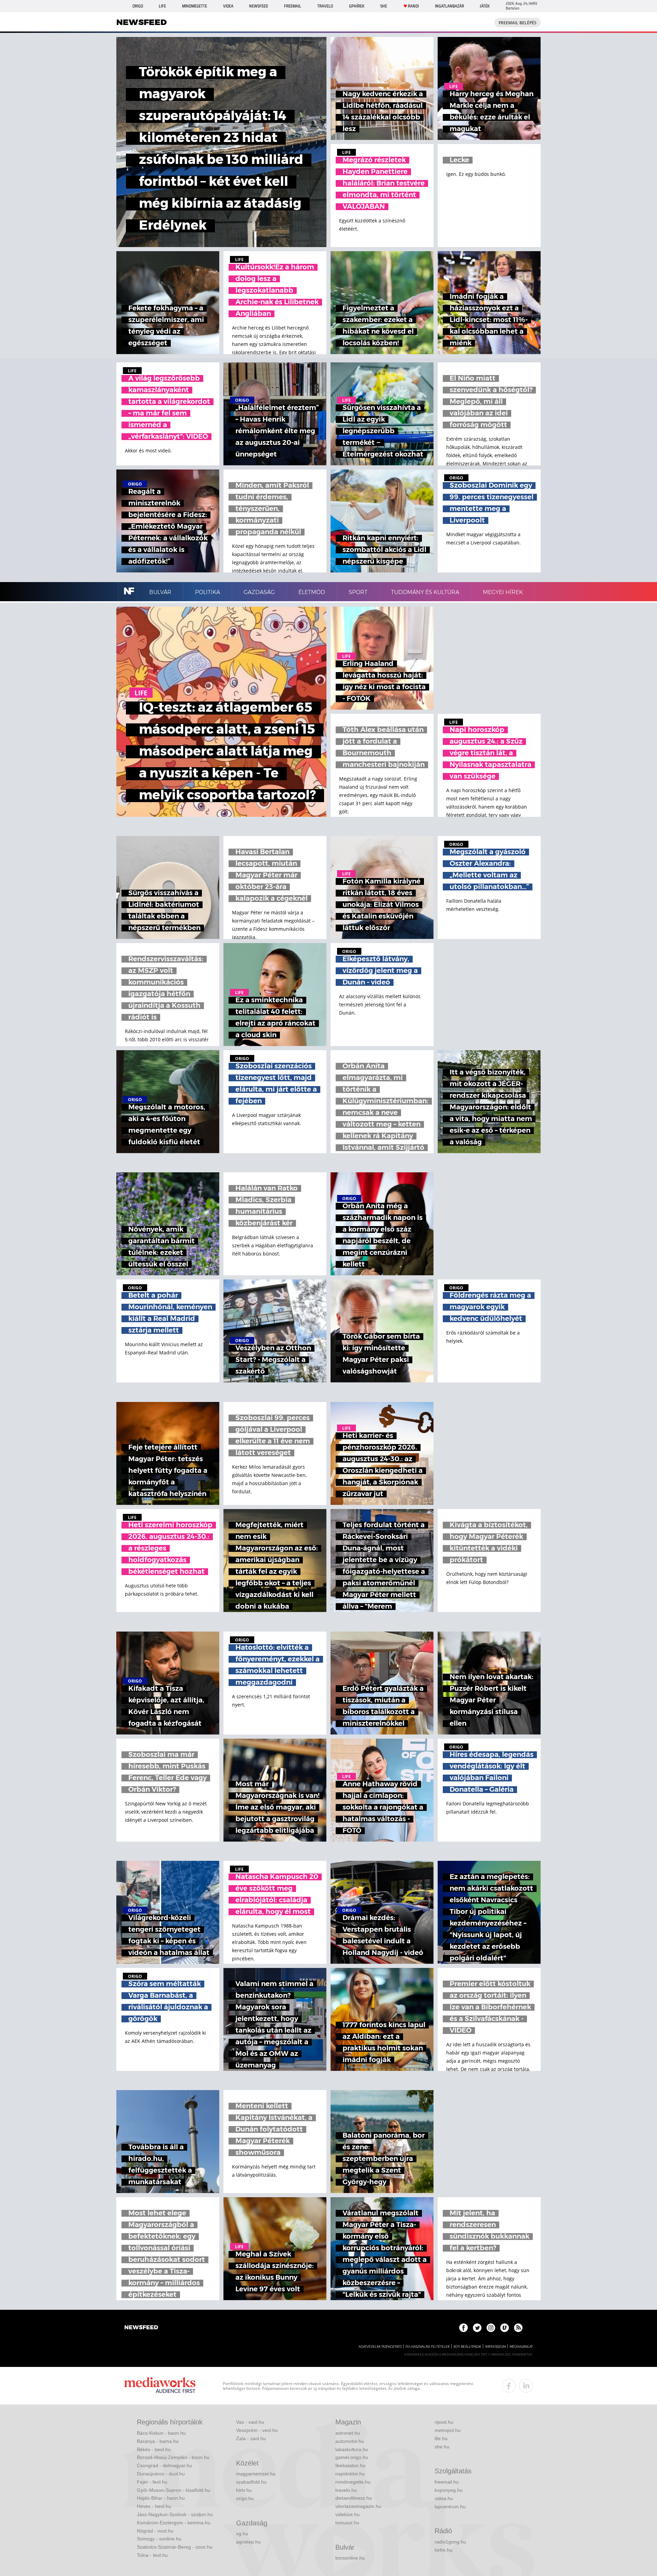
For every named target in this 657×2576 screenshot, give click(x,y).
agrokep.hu (248, 2542)
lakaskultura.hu (352, 2449)
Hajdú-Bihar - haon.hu (161, 2498)
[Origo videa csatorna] (505, 2328)
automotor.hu (350, 2441)
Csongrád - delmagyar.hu (164, 2465)
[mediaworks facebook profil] (509, 2386)
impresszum (495, 2347)
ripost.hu (444, 2422)
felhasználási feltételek (428, 2347)
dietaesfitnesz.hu (354, 2498)
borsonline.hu (350, 2558)
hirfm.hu (443, 2550)
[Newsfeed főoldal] (141, 2328)
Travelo (325, 6)
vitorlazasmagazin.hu (358, 2506)
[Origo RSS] (518, 2328)
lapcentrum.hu (450, 2507)
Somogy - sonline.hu (159, 2539)
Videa (228, 6)
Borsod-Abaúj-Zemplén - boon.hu (173, 2457)
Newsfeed (259, 6)
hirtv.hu (244, 2490)
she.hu (442, 2447)
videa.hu (444, 2498)
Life (162, 6)
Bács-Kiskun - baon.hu (161, 2433)
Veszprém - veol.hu (257, 2430)
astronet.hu (348, 2433)
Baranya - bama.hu (158, 2441)
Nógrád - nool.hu (155, 2531)
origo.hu (245, 2498)
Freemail (293, 6)
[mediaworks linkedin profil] (526, 2386)
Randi (413, 6)
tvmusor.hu (347, 2523)
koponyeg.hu (449, 2490)
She (384, 6)
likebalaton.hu (350, 2465)
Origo (138, 6)
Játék (485, 6)
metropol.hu (448, 2430)
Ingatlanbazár (449, 6)
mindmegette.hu (353, 2482)
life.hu (441, 2438)
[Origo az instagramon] (491, 2328)
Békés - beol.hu (154, 2449)
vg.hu (242, 2534)
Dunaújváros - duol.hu (161, 2474)
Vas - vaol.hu (250, 2422)
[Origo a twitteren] (477, 2328)
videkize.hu (347, 2514)
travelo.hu (346, 2490)
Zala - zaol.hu (251, 2438)
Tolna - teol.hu (152, 2555)
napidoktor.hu (350, 2474)
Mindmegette (195, 6)
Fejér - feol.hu (152, 2482)
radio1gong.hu (450, 2542)
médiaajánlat (521, 2347)
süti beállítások (467, 2347)
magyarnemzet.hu (256, 2474)
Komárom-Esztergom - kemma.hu (174, 2523)
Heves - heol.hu (154, 2506)
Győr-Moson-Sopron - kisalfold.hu (173, 2490)
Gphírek (357, 6)
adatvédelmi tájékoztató (380, 2347)
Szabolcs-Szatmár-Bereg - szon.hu (175, 2547)
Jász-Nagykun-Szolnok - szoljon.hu (175, 2514)
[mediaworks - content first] (160, 2386)
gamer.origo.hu (352, 2457)
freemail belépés (518, 23)
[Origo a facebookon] (463, 2328)
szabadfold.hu (251, 2482)
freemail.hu (447, 2482)
